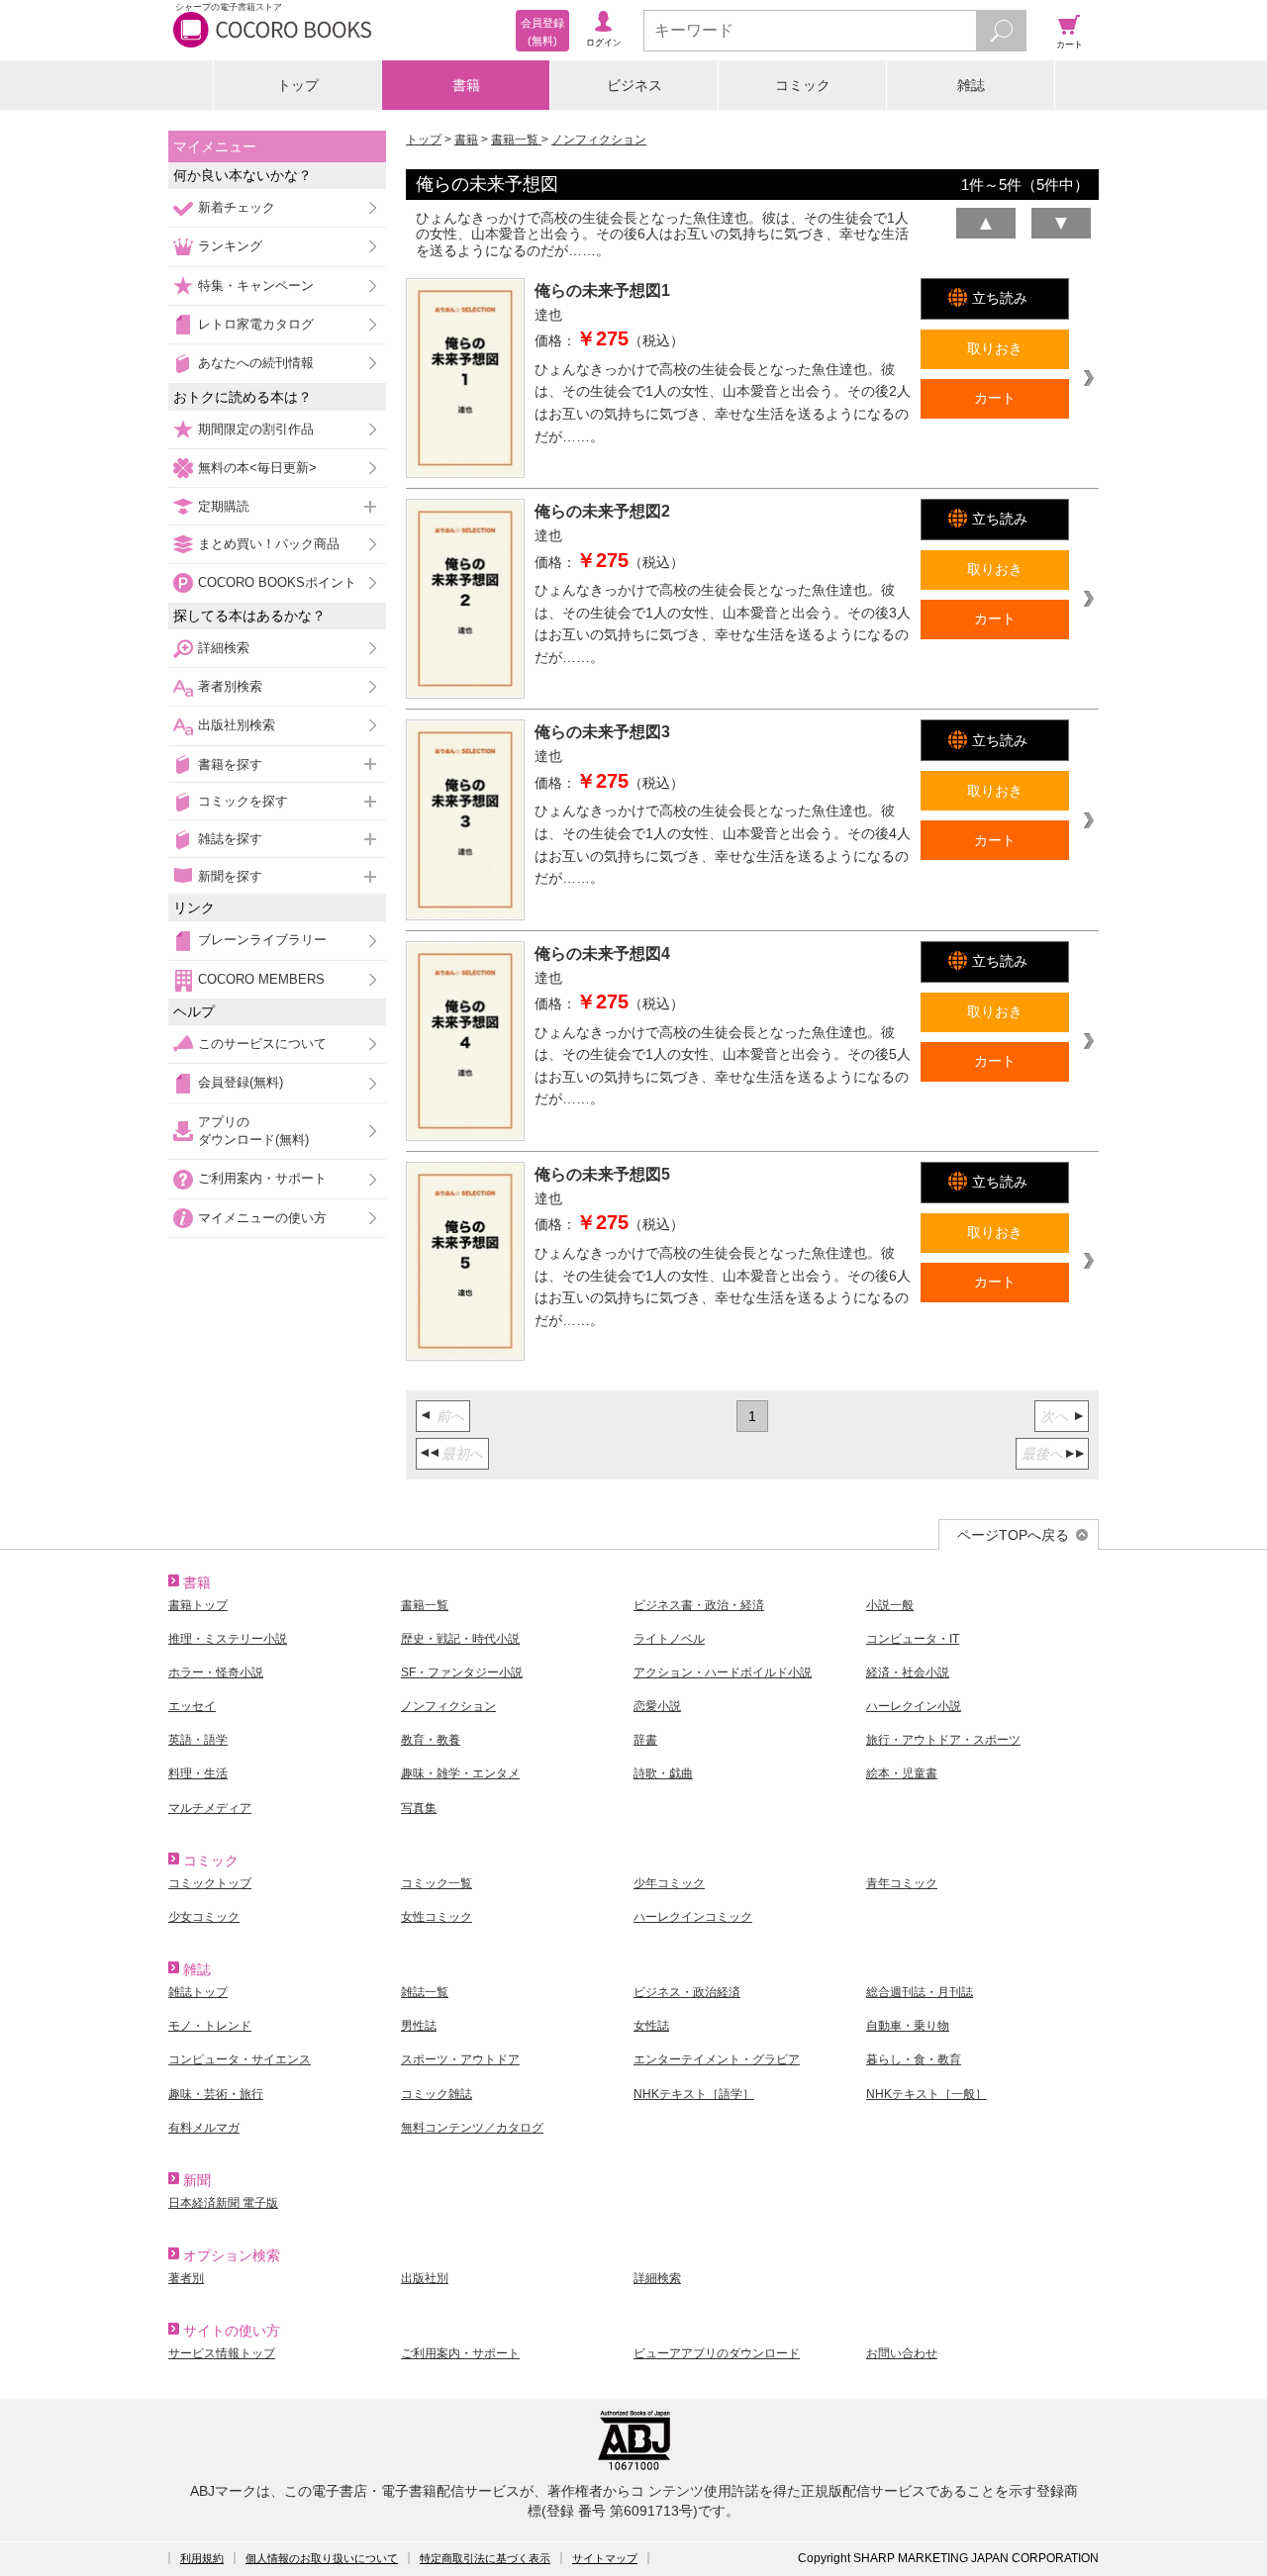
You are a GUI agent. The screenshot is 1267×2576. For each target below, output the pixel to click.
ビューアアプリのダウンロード (717, 2353)
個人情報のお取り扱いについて (322, 2558)
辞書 (645, 1740)
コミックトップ (210, 1883)
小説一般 (890, 1605)
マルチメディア (210, 1808)
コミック (803, 85)
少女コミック (204, 1917)
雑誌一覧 (425, 1992)
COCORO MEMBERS (261, 979)
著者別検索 (230, 686)
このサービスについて (262, 1044)
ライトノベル (669, 1639)
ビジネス (634, 85)
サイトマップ (605, 2558)
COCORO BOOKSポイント (277, 582)
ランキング (230, 246)
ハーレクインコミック (693, 1917)
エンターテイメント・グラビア (717, 2059)
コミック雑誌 (437, 2094)
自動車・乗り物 (908, 2026)
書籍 (466, 85)
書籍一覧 (516, 140)
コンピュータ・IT (913, 1639)
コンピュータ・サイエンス (240, 2059)
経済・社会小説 (908, 1672)
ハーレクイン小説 (914, 1706)
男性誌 (419, 2026)
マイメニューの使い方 (262, 1218)
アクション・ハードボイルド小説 (723, 1672)
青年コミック (902, 1883)
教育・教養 (431, 1740)
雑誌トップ (198, 1992)
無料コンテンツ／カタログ (472, 2128)
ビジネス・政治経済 (687, 1992)
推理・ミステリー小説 (228, 1639)
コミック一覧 (437, 1883)
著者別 (186, 2278)
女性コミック (437, 1917)
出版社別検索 (237, 725)
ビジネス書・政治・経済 (699, 1605)
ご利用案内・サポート (262, 1178)
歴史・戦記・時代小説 (460, 1639)
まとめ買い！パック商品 (269, 544)
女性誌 (651, 2026)
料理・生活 (198, 1773)
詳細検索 (224, 648)
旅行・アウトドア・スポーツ (943, 1740)
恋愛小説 (657, 1706)
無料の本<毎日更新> (257, 468)
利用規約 (202, 2558)
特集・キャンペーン (256, 286)
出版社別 (425, 2278)
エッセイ (192, 1706)
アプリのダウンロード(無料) (253, 1131)
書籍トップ (198, 1605)
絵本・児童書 (902, 1773)
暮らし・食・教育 (914, 2059)
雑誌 (971, 85)
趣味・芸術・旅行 (216, 2094)
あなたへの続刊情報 (256, 363)
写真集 (419, 1808)
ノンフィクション (599, 140)
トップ (298, 85)
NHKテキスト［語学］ (694, 2094)
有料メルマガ (204, 2128)
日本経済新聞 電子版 (223, 2203)
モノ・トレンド (210, 2026)
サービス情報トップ (222, 2353)
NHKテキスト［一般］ (926, 2094)
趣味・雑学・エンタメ (460, 1773)
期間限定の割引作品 (256, 429)
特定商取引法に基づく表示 (485, 2558)
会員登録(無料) (241, 1082)
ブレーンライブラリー (262, 940)
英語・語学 (198, 1740)
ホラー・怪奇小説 (216, 1672)
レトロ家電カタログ (256, 324)
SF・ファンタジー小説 (462, 1672)
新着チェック (237, 207)
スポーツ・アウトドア (460, 2059)
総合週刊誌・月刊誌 (920, 1992)
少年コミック (669, 1883)
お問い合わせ (902, 2353)
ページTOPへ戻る (1013, 1535)
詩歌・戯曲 (663, 1773)
